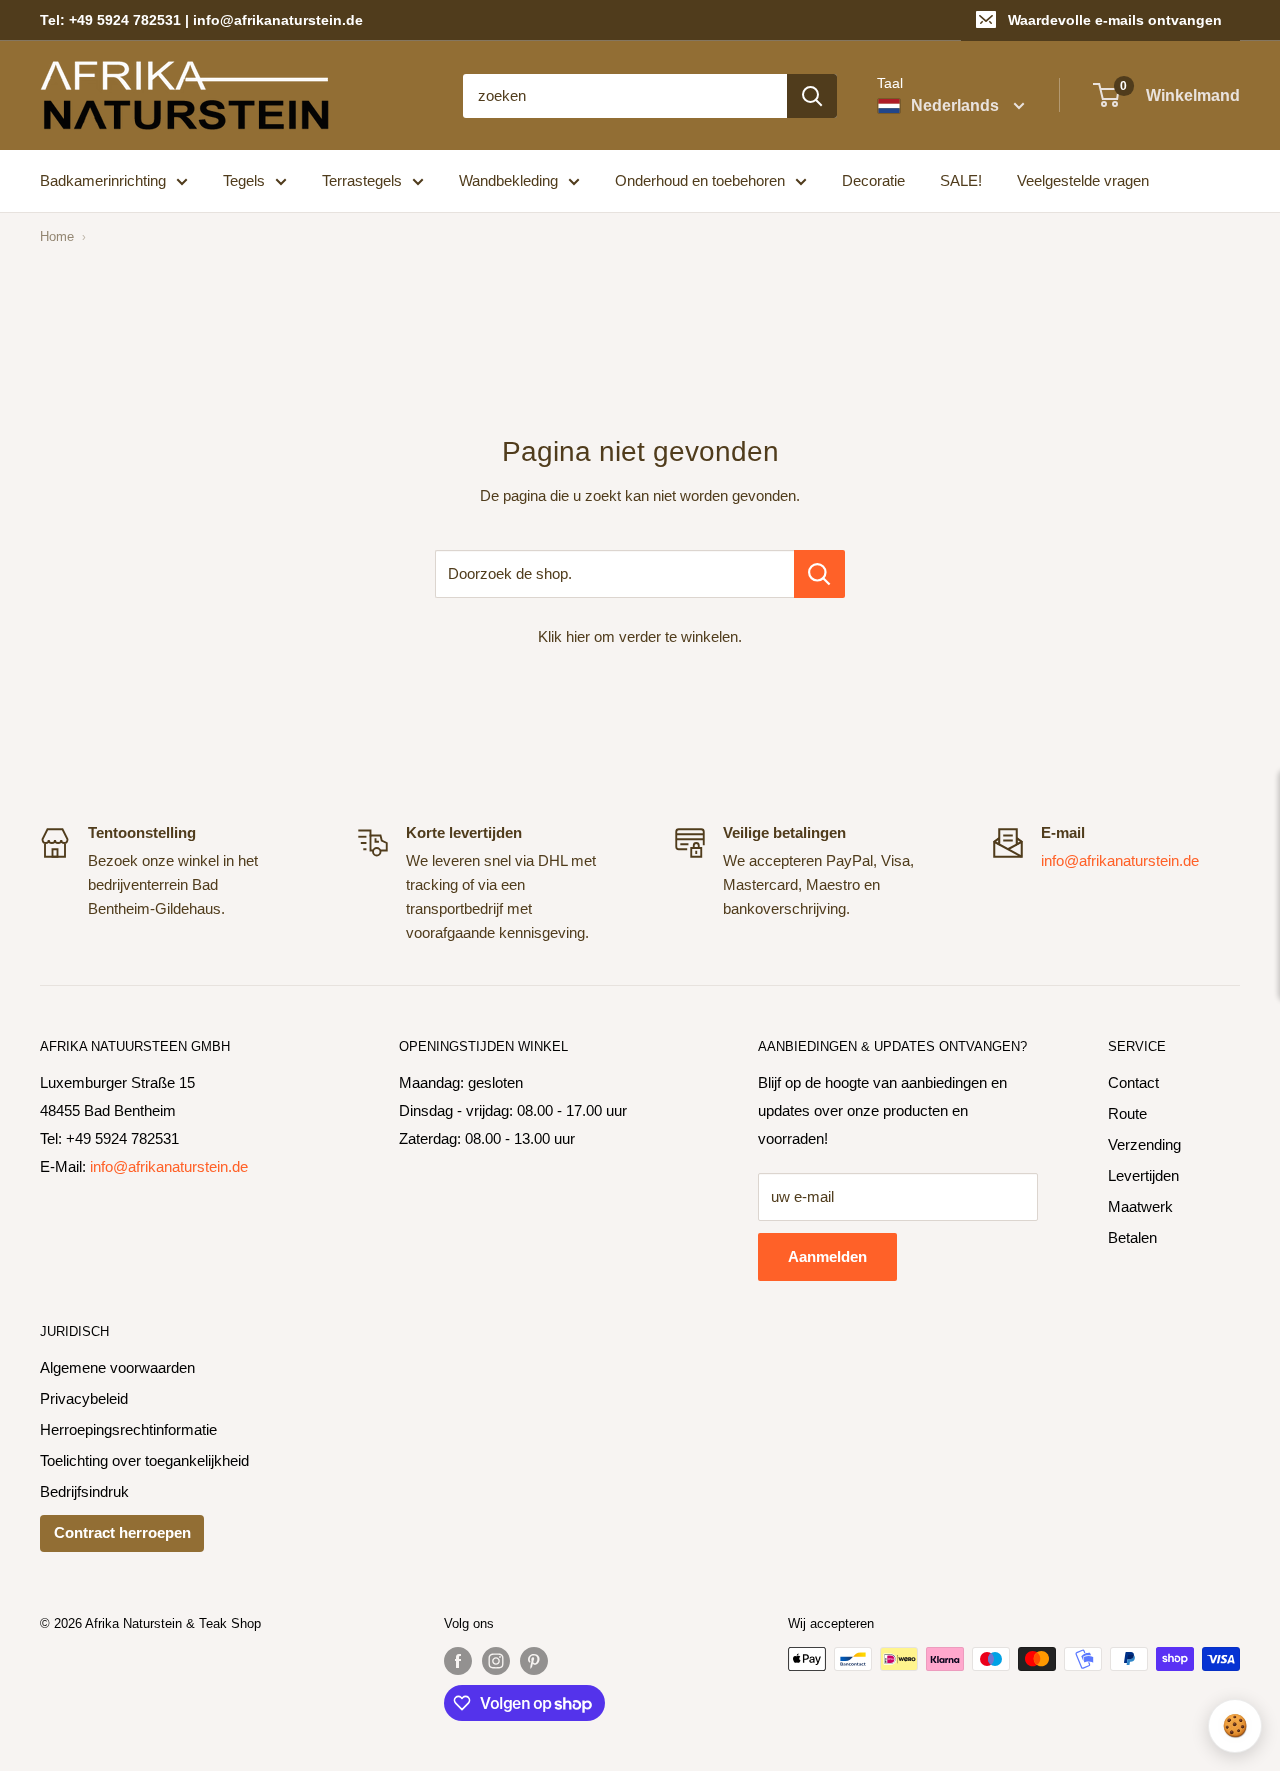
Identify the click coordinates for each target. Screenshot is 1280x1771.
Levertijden (1143, 1175)
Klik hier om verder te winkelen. (640, 636)
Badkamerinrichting (103, 180)
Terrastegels (362, 180)
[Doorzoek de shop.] (819, 574)
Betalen (1132, 1237)
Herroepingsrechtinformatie (128, 1429)
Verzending (1144, 1144)
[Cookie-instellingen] (1235, 1726)
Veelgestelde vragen (1083, 180)
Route (1127, 1113)
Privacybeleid (84, 1398)
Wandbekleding (508, 180)
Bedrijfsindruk (84, 1491)
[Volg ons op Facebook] (458, 1661)
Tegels (244, 180)
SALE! (961, 180)
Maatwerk (1140, 1206)
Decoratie (873, 180)
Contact (1133, 1082)
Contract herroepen (122, 1532)
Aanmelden (827, 1256)
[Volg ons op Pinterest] (534, 1661)
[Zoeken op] (812, 96)
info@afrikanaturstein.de (1120, 860)
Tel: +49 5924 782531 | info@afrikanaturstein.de (201, 20)
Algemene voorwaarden (117, 1367)
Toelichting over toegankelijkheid (144, 1460)
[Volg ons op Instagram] (496, 1661)
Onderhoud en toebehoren (700, 180)
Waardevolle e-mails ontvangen (1115, 20)
